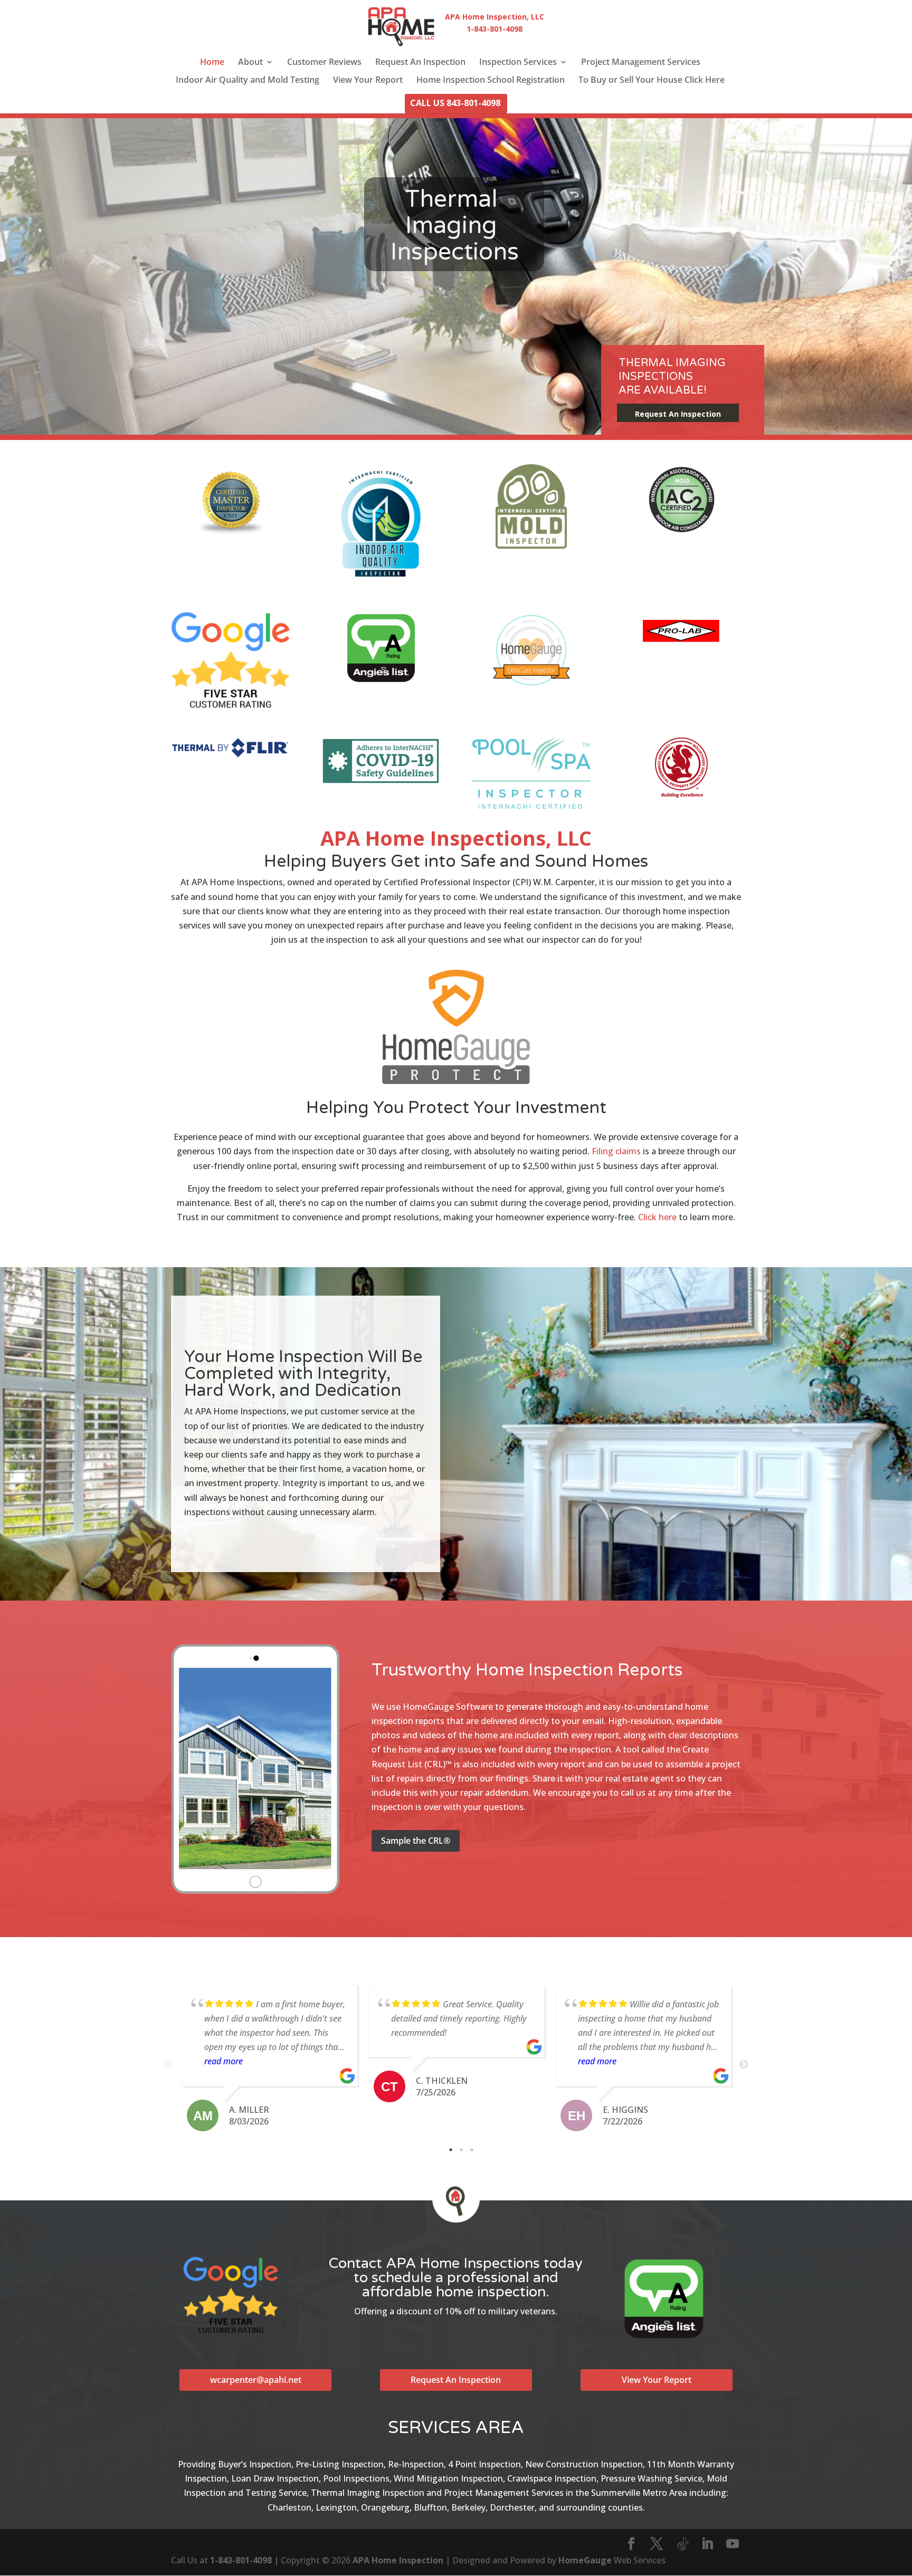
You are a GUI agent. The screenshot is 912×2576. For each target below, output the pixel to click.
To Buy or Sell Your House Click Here (652, 81)
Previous (168, 2065)
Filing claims (616, 1151)
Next (744, 2065)
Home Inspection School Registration (491, 81)
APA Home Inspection (398, 2560)
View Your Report (368, 81)
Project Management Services (641, 63)
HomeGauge (585, 2560)
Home (212, 63)
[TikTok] (683, 2544)
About (250, 63)
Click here (657, 1217)
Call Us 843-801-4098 (455, 104)
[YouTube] (733, 2544)
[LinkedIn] (707, 2544)
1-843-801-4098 (241, 2560)
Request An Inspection (420, 63)
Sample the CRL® (416, 1841)
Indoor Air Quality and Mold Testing (248, 81)
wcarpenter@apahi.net (256, 2380)
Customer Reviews (324, 63)
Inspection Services (518, 63)
